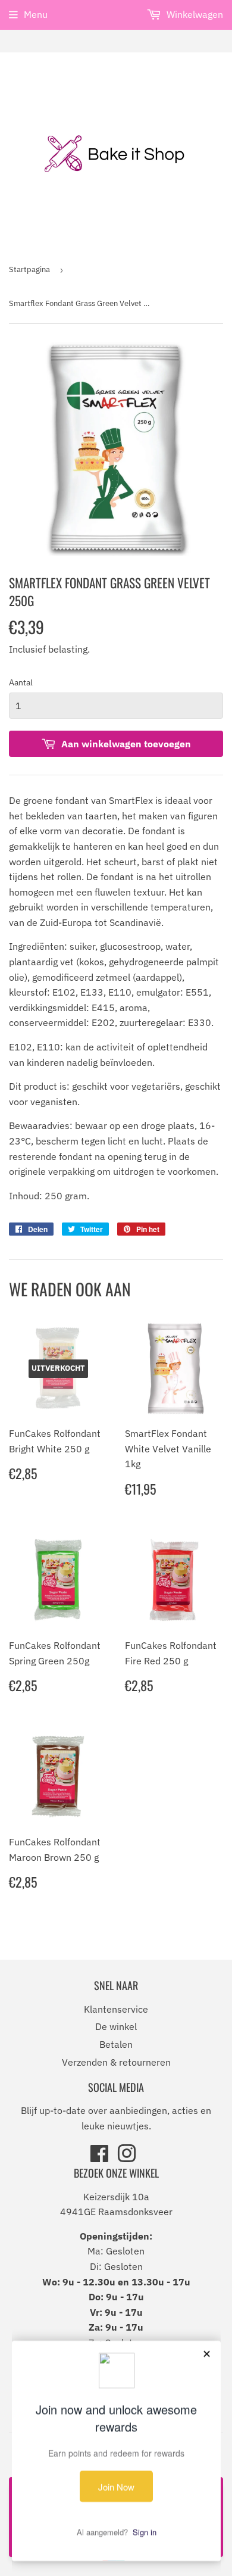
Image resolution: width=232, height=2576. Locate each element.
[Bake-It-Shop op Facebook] (99, 2157)
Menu (36, 14)
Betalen (116, 2044)
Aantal (21, 682)
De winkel (116, 2026)
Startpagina (29, 269)
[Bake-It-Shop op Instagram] (127, 2157)
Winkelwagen (194, 14)
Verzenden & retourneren (116, 2062)
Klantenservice (116, 2009)
